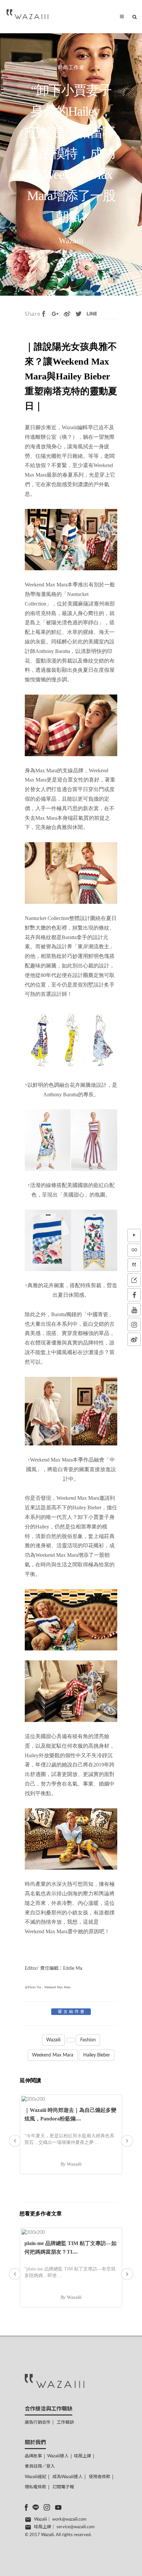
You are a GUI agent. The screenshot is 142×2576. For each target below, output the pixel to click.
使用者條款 (100, 2477)
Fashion (88, 2040)
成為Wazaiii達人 (68, 2477)
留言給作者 (72, 2012)
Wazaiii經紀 (35, 2477)
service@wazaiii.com (76, 2527)
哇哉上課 (83, 2456)
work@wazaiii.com (69, 2519)
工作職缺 (65, 2423)
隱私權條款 (35, 2487)
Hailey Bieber (97, 2055)
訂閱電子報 (63, 2487)
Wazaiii (53, 2040)
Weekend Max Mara (53, 2055)
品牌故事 (33, 2456)
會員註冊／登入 (40, 2466)
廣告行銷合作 (38, 2423)
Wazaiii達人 (58, 2456)
